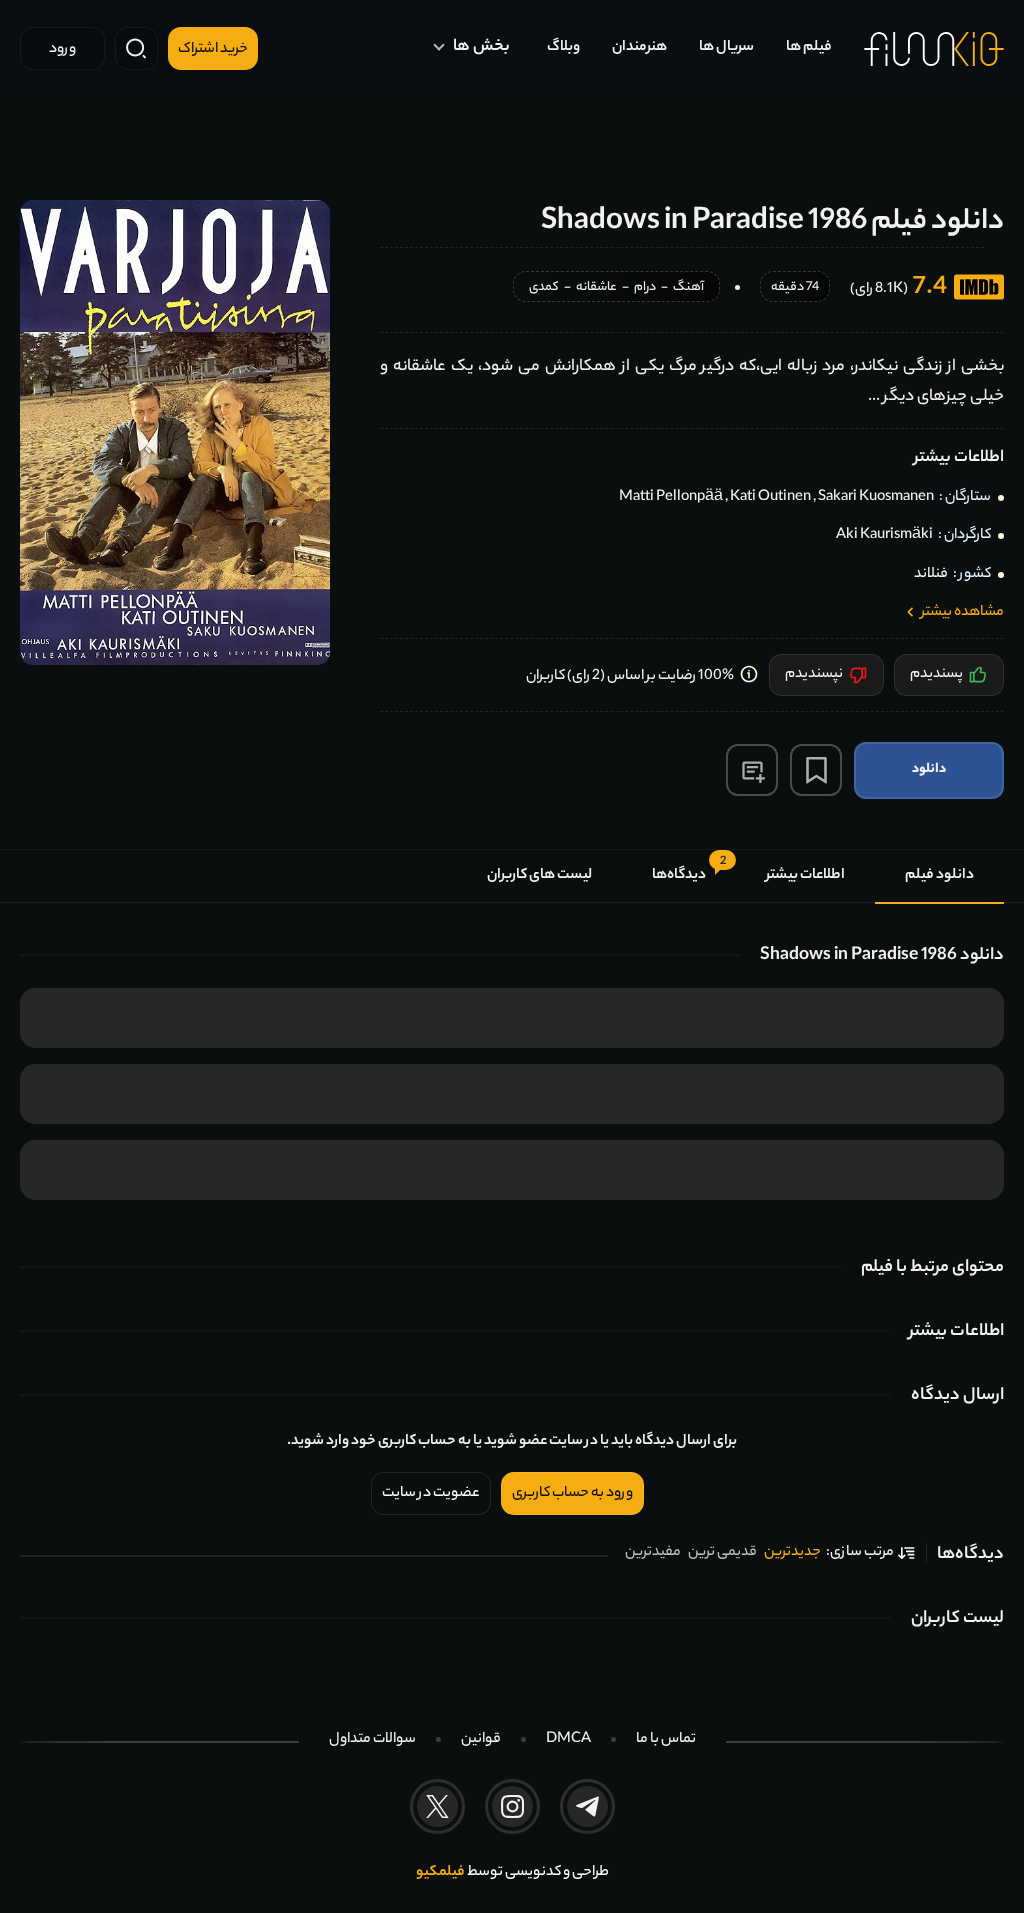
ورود (62, 50)
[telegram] (587, 1806)
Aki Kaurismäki (884, 536)
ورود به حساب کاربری (572, 1494)
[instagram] (512, 1806)
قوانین (481, 1740)
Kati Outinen (770, 498)
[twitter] (437, 1806)
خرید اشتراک (213, 50)
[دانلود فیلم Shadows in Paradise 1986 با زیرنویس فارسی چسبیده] (175, 432)
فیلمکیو (440, 1873)
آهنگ (688, 288)
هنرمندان (639, 48)
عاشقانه (596, 288)
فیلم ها (809, 48)
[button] (752, 770)
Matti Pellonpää (671, 498)
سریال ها (726, 48)
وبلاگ (563, 48)
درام (645, 288)
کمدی (544, 288)
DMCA (568, 1740)
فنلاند (931, 575)
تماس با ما (666, 1740)
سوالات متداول (372, 1740)
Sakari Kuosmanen (876, 498)
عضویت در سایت (431, 1494)
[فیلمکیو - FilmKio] (934, 49)
